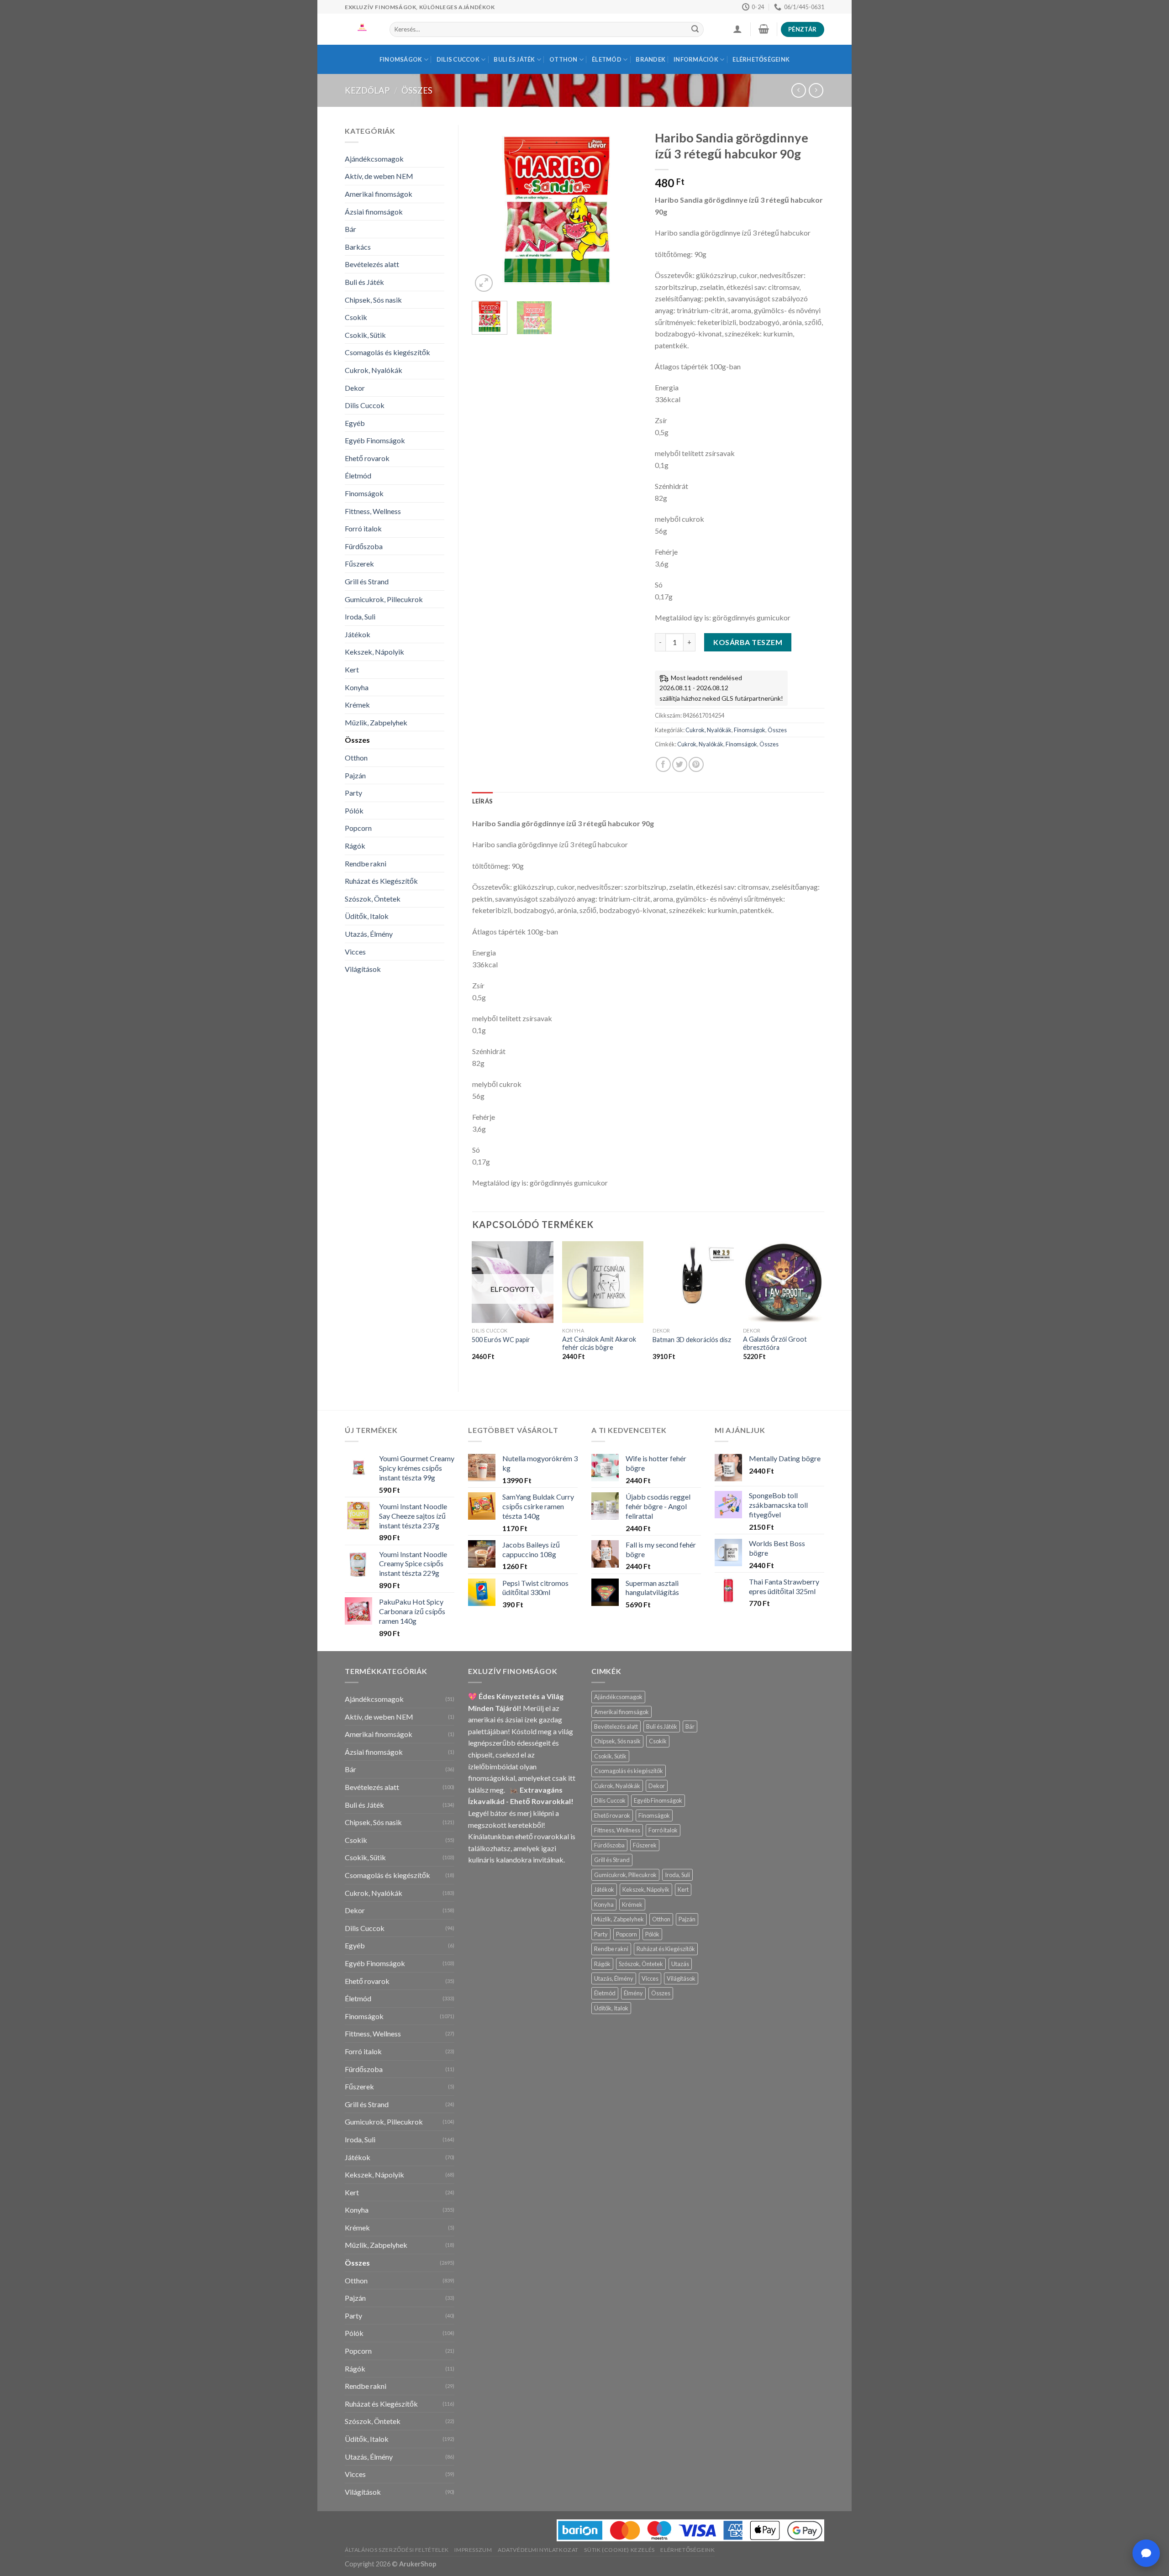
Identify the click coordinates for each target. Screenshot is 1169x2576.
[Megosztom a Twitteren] (680, 764)
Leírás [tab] (483, 801)
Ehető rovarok (367, 458)
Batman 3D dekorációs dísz (692, 1340)
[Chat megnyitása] (1146, 2553)
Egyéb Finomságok (375, 440)
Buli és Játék (514, 59)
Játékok (358, 634)
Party (353, 793)
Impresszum (473, 2550)
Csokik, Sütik (365, 335)
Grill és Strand (367, 581)
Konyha (357, 687)
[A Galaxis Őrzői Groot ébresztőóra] (784, 1282)
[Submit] (695, 30)
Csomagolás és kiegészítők (387, 352)
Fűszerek (359, 564)
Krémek (357, 705)
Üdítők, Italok (367, 916)
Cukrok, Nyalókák (374, 370)
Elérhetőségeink (761, 59)
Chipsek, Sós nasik (373, 300)
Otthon (563, 59)
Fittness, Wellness (373, 511)
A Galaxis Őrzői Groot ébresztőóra (775, 1343)
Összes (417, 90)
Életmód (607, 59)
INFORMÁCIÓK (696, 59)
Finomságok (401, 59)
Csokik (356, 317)
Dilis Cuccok (458, 59)
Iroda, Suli (360, 616)
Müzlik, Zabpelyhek (376, 722)
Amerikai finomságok (379, 194)
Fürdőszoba (364, 546)
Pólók (354, 811)
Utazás (680, 1964)
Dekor (355, 388)
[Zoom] (484, 283)
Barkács (358, 247)
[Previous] (487, 210)
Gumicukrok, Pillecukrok (384, 599)
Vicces (355, 952)
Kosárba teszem (748, 642)
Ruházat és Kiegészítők (381, 881)
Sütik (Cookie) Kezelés (619, 2550)
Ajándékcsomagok (374, 159)
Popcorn (358, 828)
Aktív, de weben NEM (379, 176)
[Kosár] (764, 29)
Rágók (355, 846)
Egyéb (355, 423)
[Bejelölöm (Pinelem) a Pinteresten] (696, 764)
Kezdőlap (367, 90)
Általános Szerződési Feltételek (397, 2550)
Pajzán (355, 775)
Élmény (633, 1993)
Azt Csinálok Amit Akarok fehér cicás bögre (599, 1343)
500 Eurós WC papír (501, 1340)
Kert (352, 669)
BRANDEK (650, 59)
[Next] (627, 210)
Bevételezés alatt (372, 264)
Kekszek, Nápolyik (374, 652)
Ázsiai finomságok (374, 212)
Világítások (363, 969)
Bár (350, 229)
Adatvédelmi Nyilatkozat (538, 2550)
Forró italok (363, 528)
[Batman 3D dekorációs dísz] (693, 1282)
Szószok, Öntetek (373, 899)
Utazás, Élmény (369, 934)
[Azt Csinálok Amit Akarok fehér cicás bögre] (603, 1282)
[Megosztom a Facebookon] (663, 764)
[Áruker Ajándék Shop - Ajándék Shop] (360, 29)
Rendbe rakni (366, 863)
